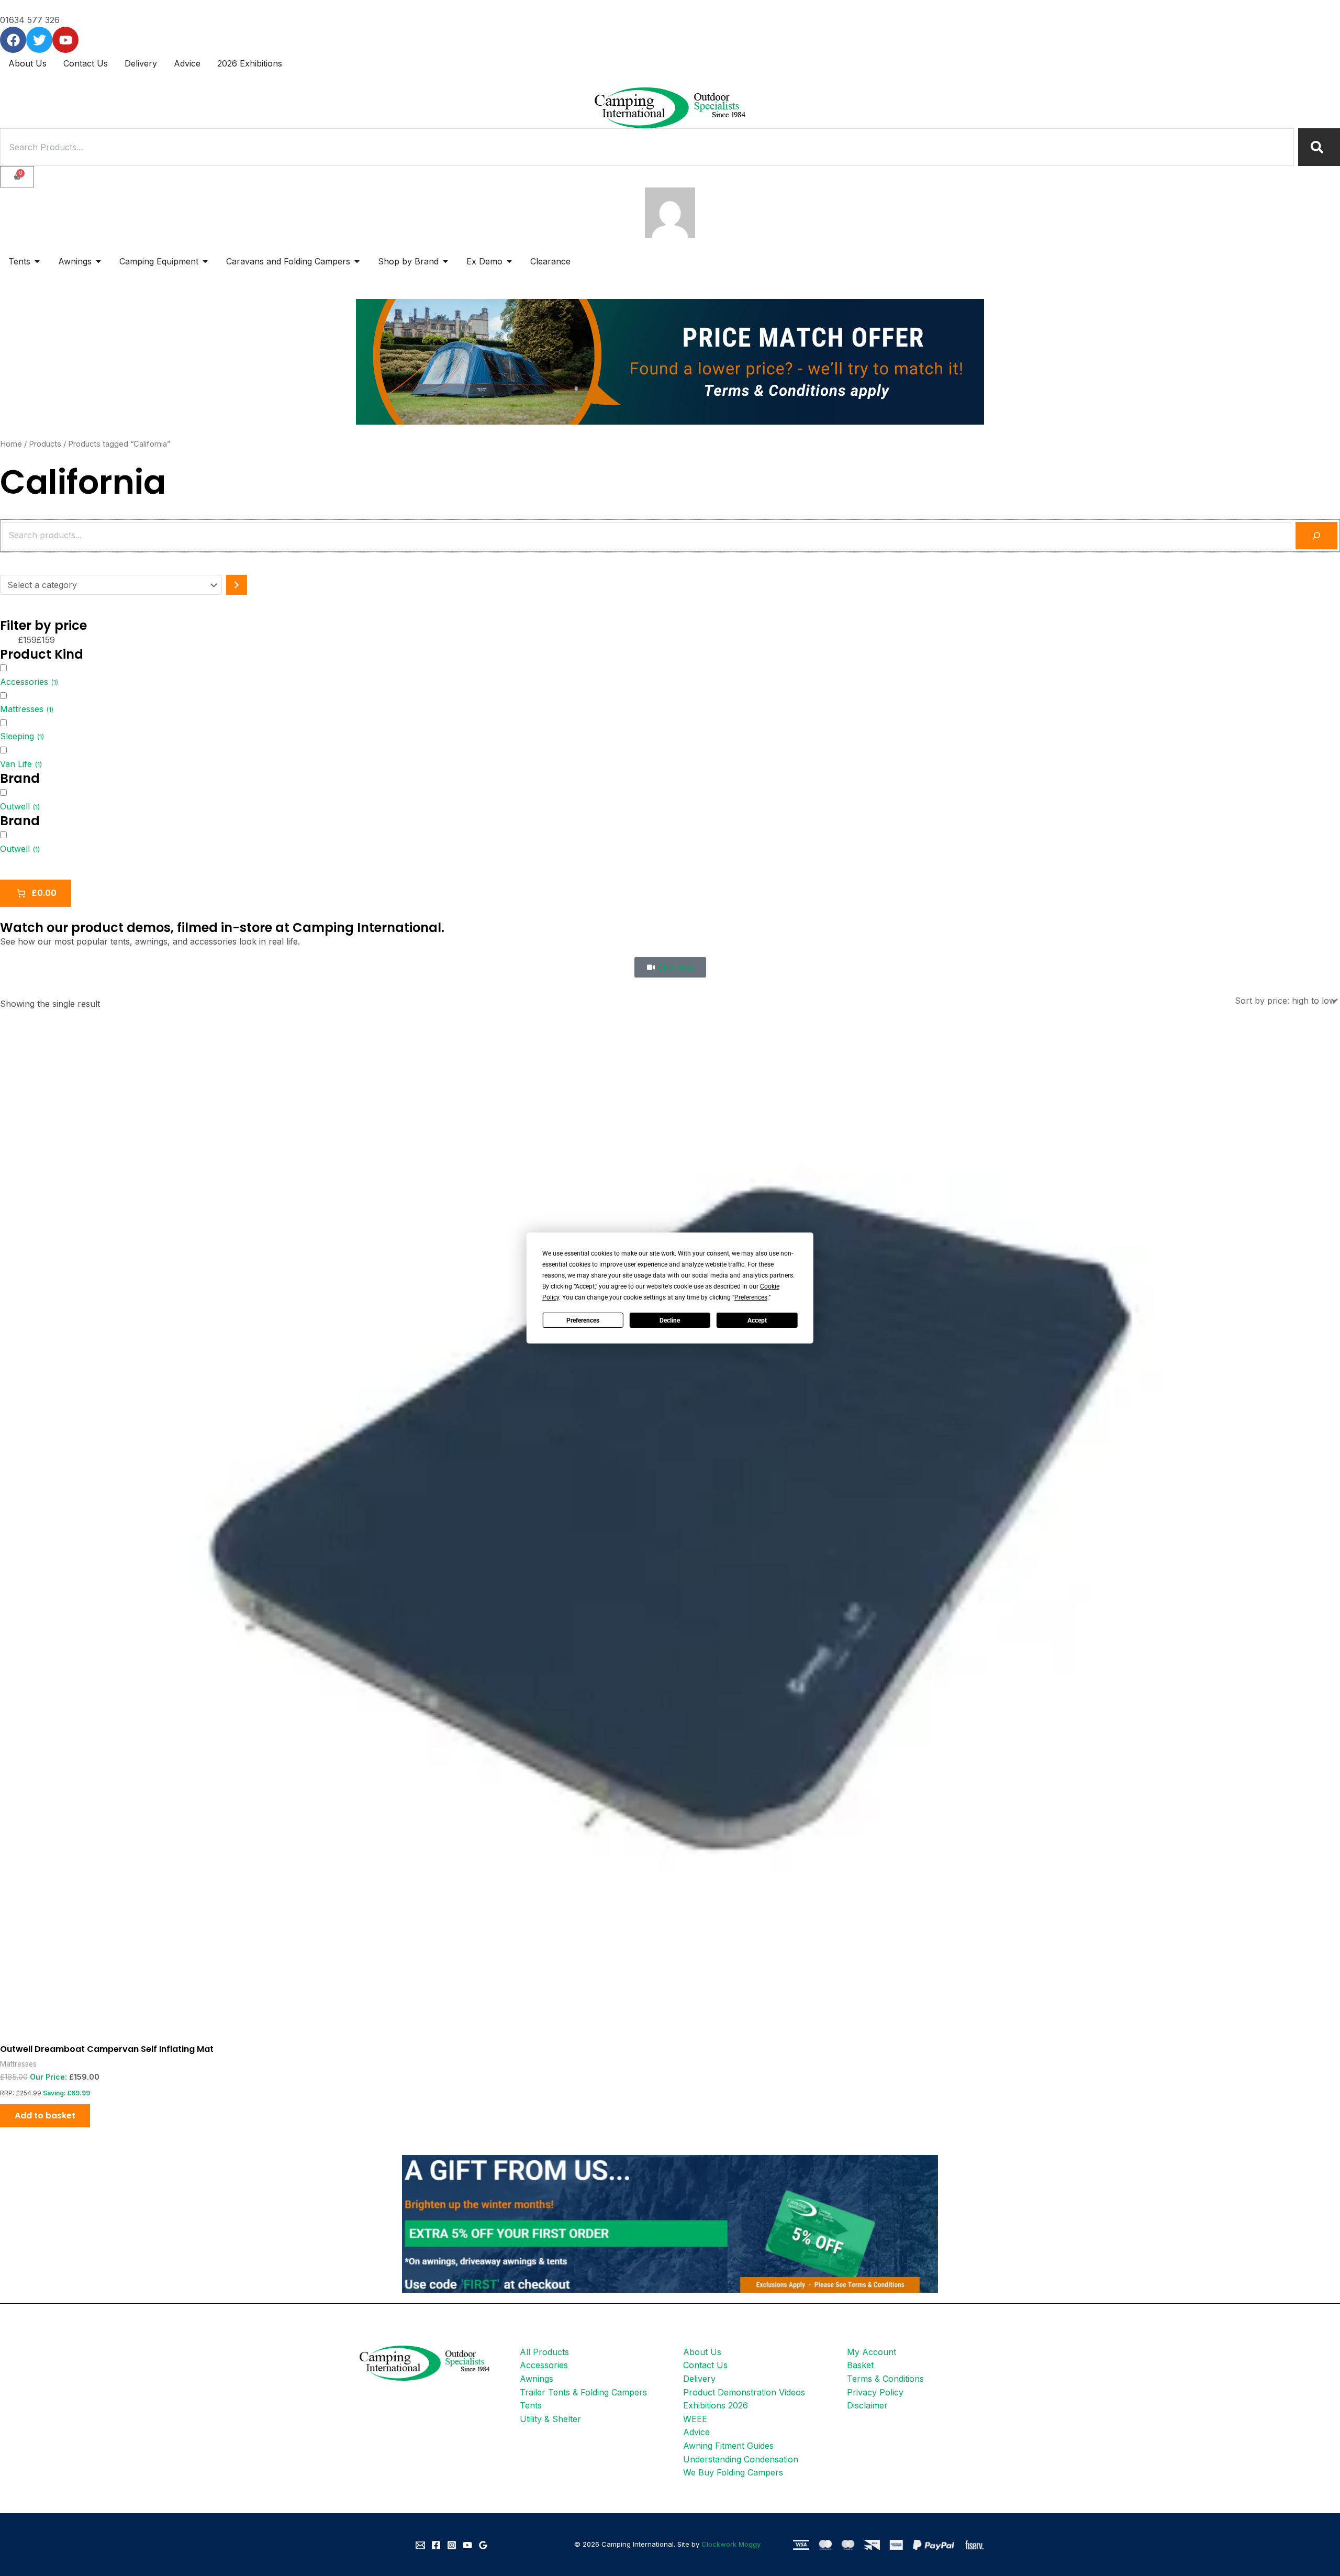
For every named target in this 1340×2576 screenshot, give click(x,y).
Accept (757, 1320)
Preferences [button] (751, 1297)
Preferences (583, 1320)
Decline (670, 1320)
